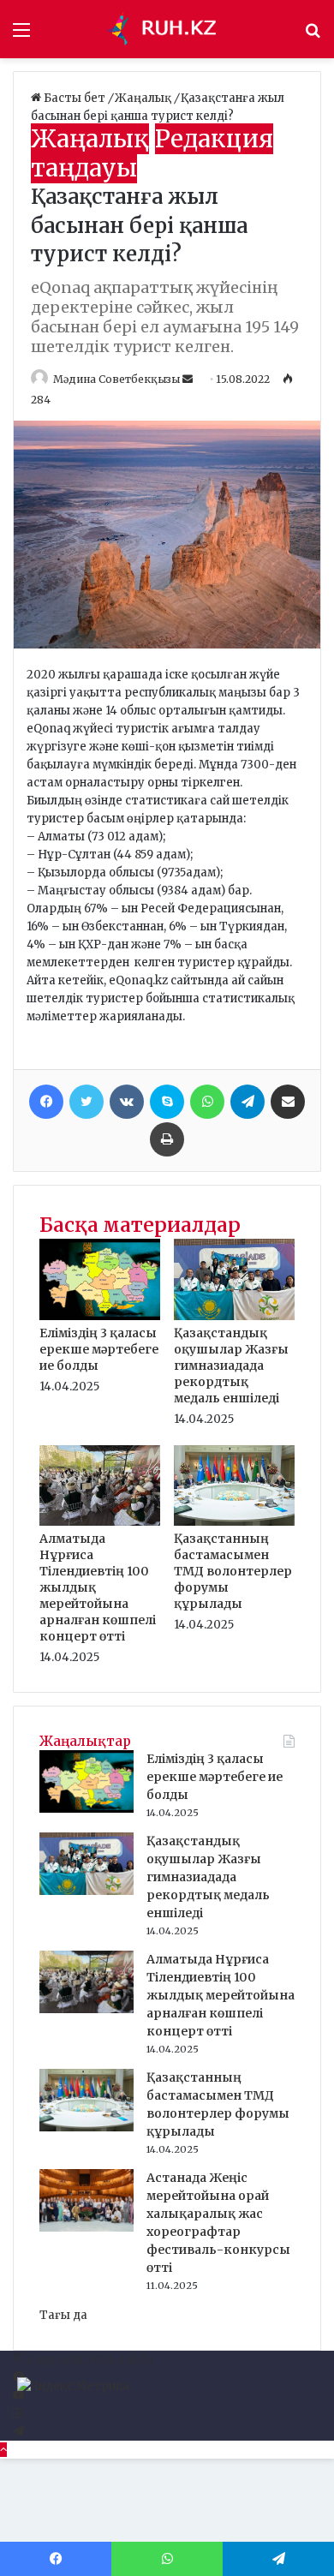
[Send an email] (189, 379)
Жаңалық (144, 98)
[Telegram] (248, 1102)
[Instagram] (18, 2414)
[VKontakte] (127, 1102)
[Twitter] (86, 1102)
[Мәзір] (21, 36)
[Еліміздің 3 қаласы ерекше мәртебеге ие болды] (100, 1316)
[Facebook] (46, 1102)
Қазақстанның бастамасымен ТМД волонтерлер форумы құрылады (233, 1571)
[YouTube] (18, 2396)
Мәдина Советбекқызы (116, 379)
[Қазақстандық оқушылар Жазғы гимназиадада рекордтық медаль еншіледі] (234, 1316)
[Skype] (167, 1102)
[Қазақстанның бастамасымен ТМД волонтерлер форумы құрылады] (234, 1522)
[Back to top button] (3, 2450)
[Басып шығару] (167, 1139)
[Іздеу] (313, 36)
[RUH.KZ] (167, 29)
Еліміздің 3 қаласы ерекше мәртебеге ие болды (99, 1349)
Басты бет (75, 98)
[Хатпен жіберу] (288, 1102)
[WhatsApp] (207, 1102)
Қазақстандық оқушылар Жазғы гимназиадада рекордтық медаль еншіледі (231, 1366)
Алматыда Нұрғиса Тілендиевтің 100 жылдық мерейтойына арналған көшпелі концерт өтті (221, 1995)
